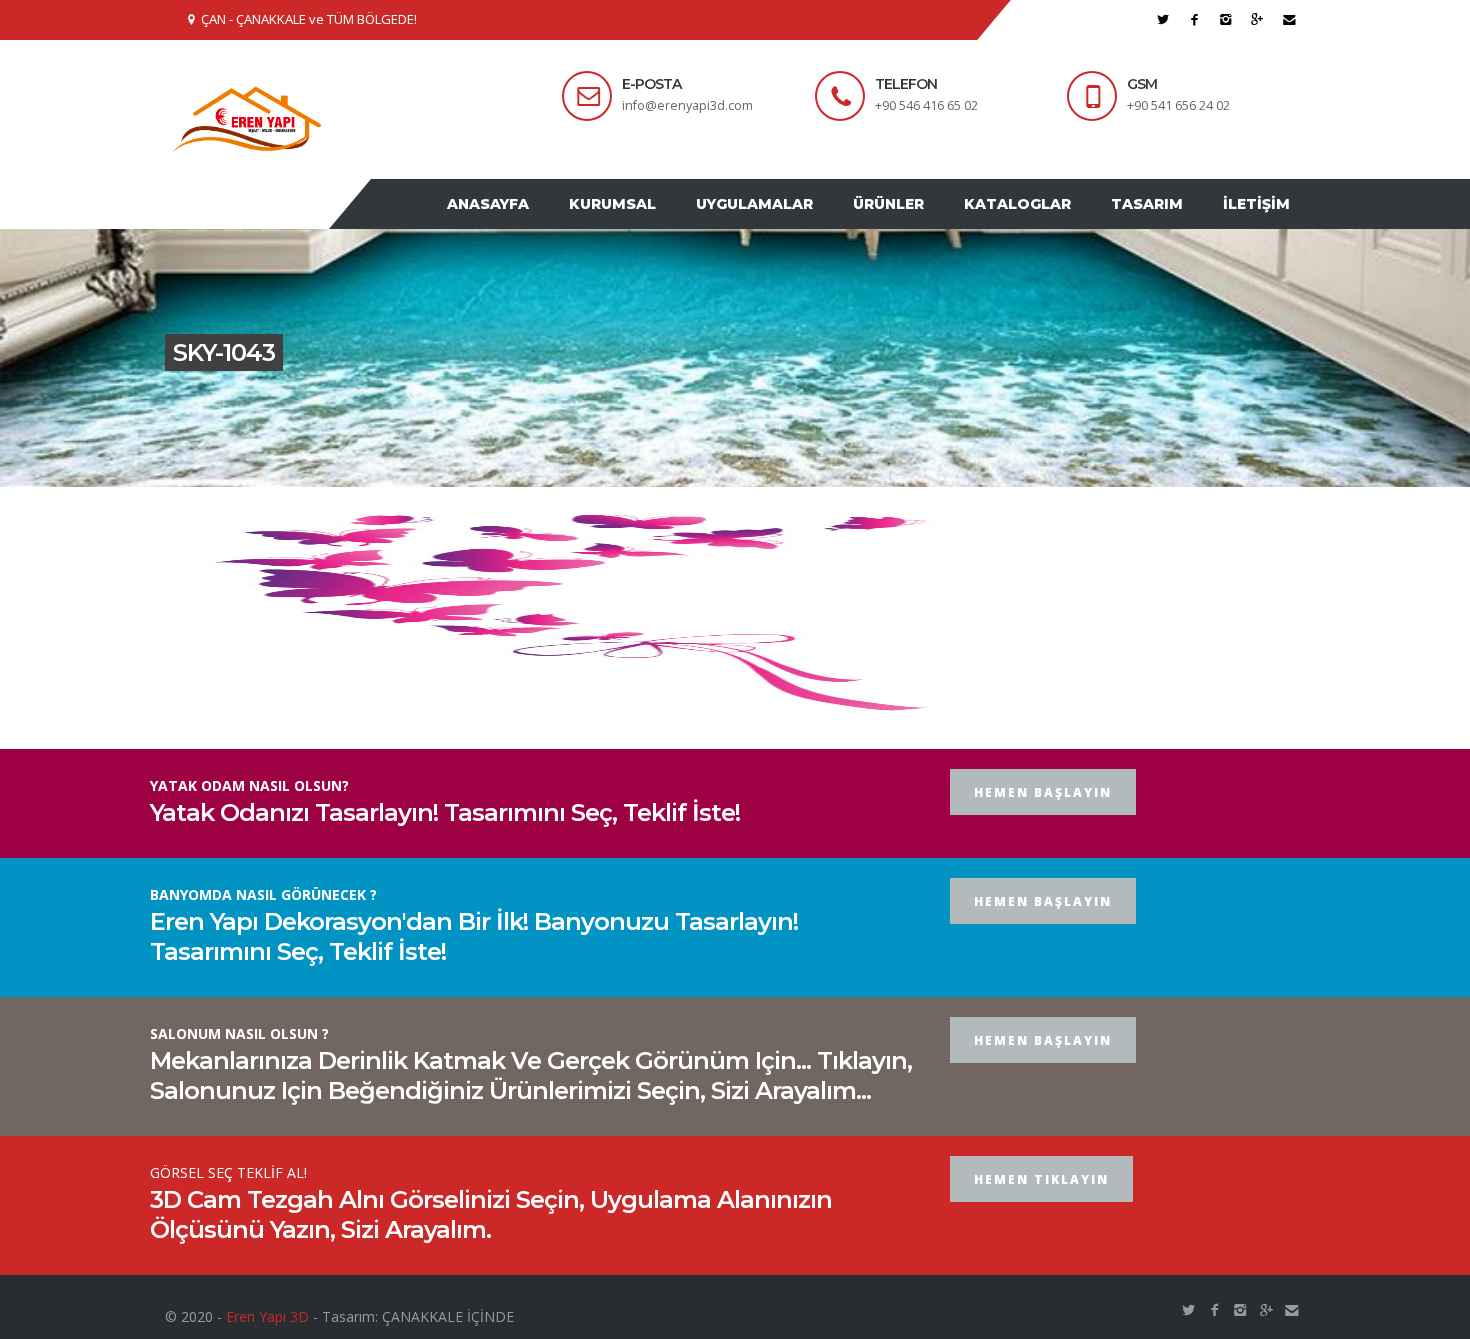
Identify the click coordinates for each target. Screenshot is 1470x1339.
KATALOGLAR (1042, 223)
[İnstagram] (1226, 19)
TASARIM (1162, 223)
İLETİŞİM (1261, 223)
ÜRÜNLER (923, 223)
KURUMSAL (667, 223)
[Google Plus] (1257, 19)
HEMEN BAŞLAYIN (1043, 830)
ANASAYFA (553, 223)
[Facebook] (1194, 19)
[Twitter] (1163, 19)
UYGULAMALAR (799, 223)
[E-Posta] (1289, 19)
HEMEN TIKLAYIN (1041, 1217)
